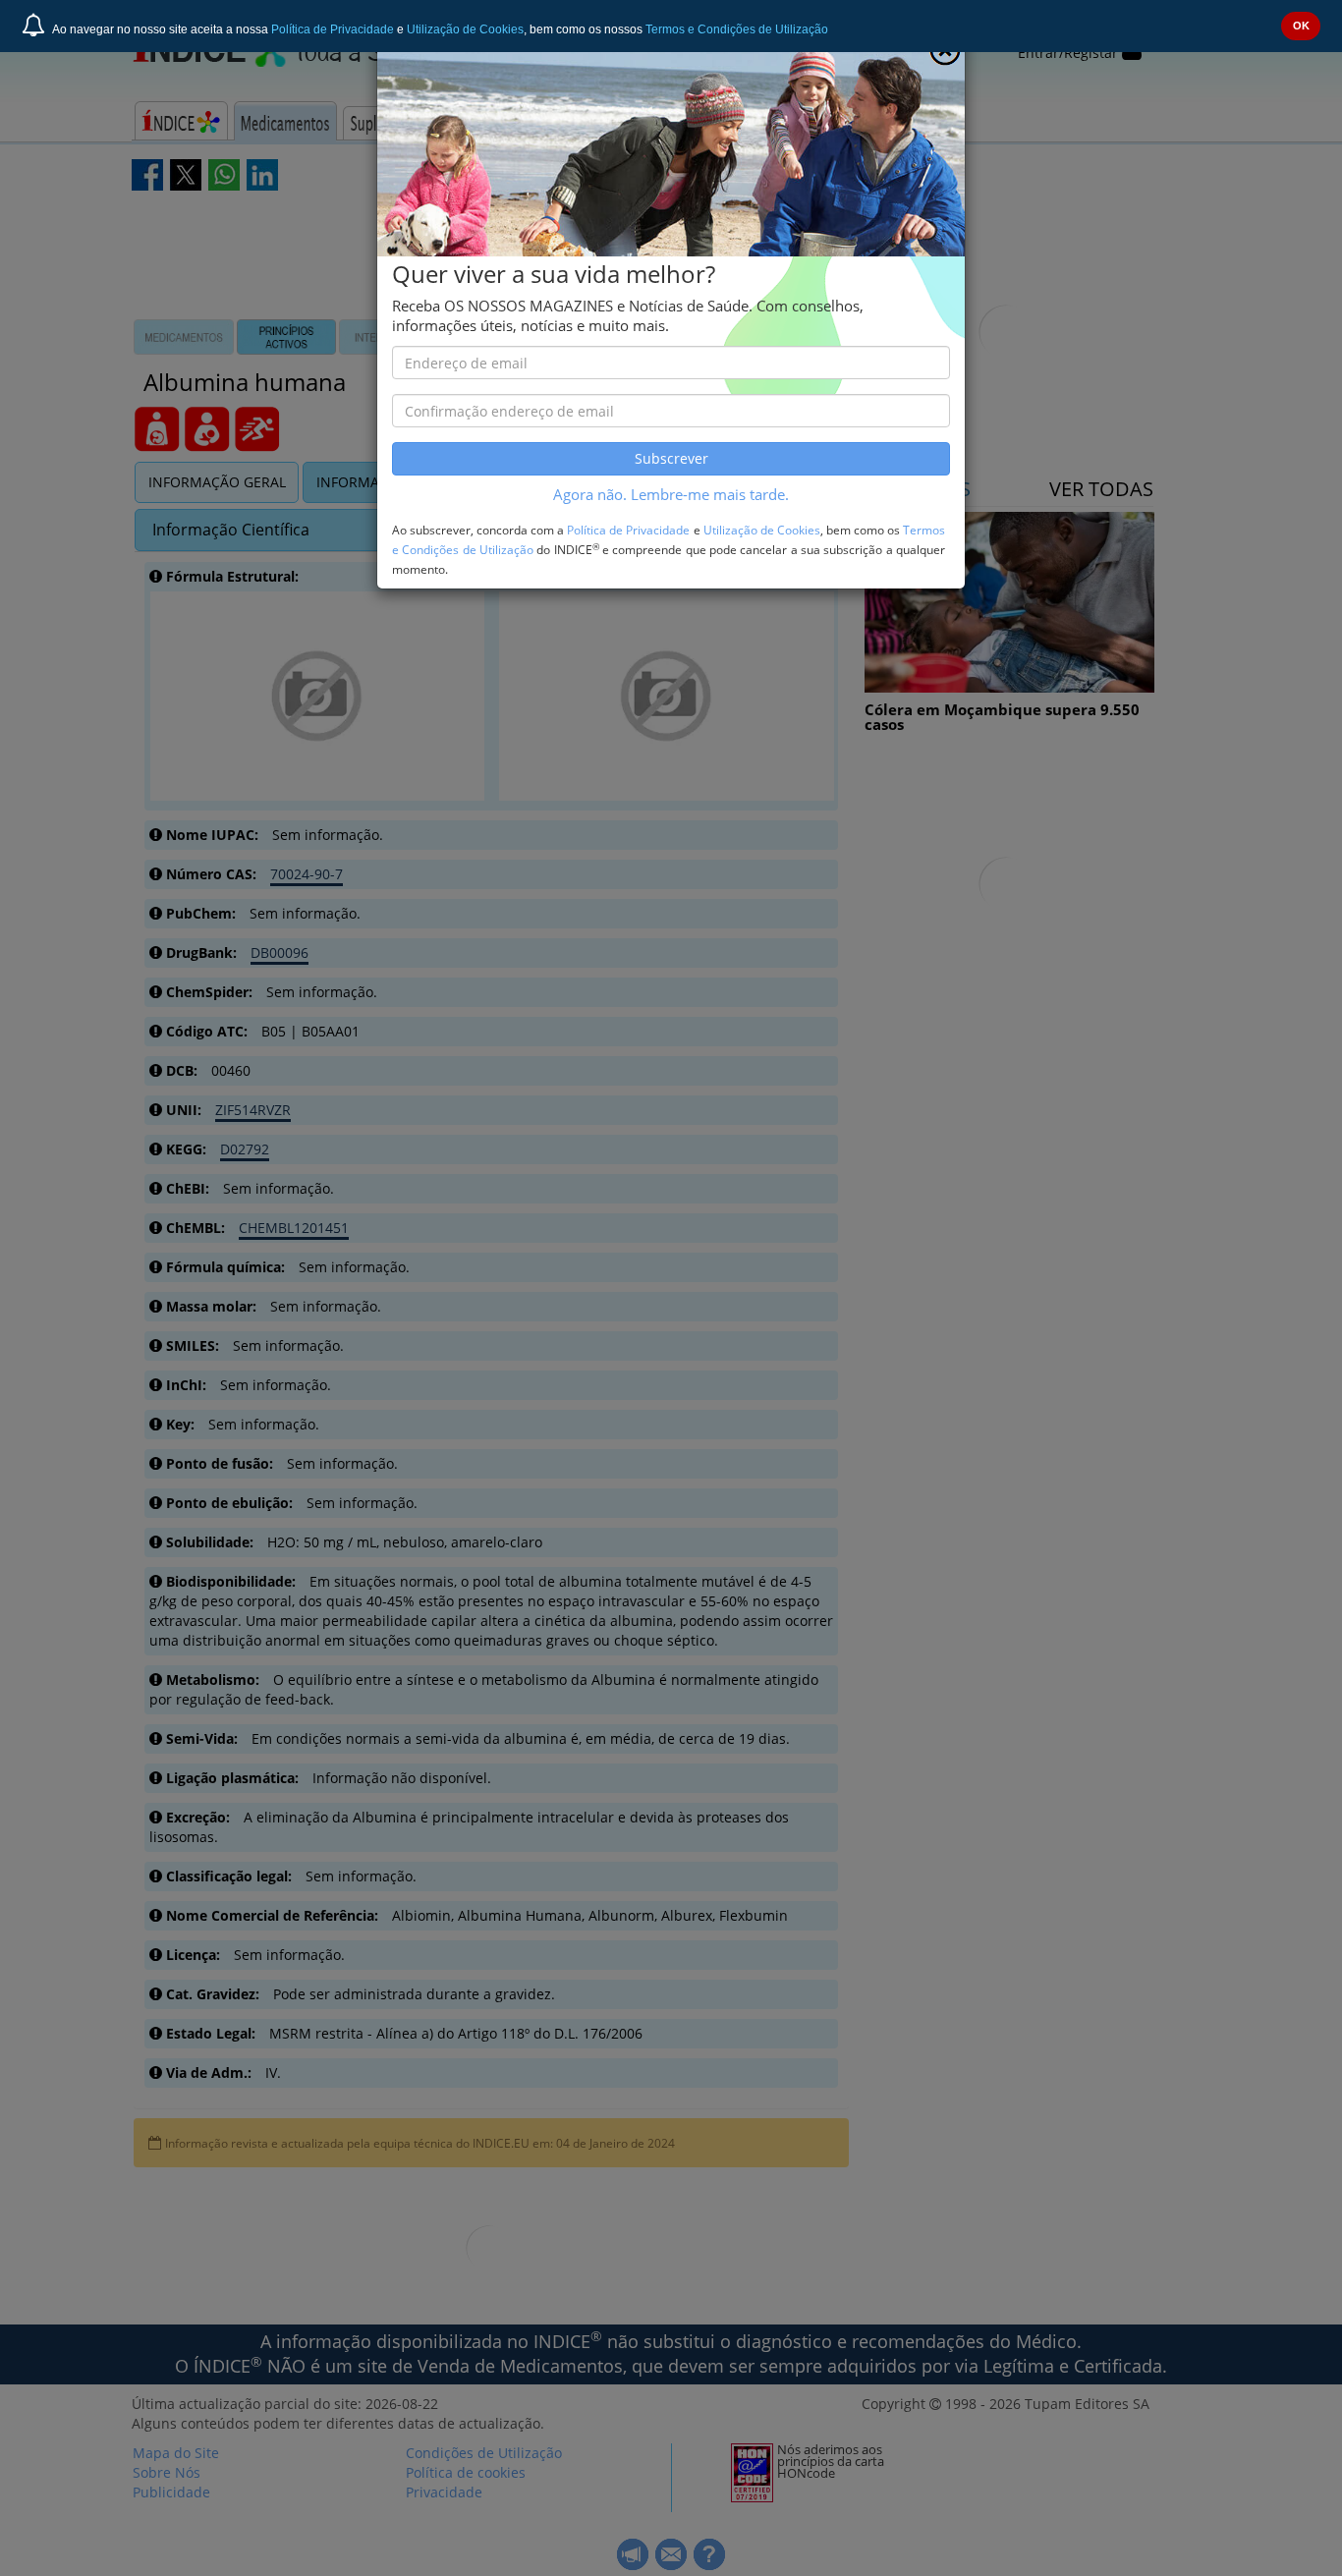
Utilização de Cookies (465, 29)
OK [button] (1301, 26)
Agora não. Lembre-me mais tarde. (671, 495)
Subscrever (671, 458)
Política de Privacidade (333, 29)
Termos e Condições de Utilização (737, 29)
